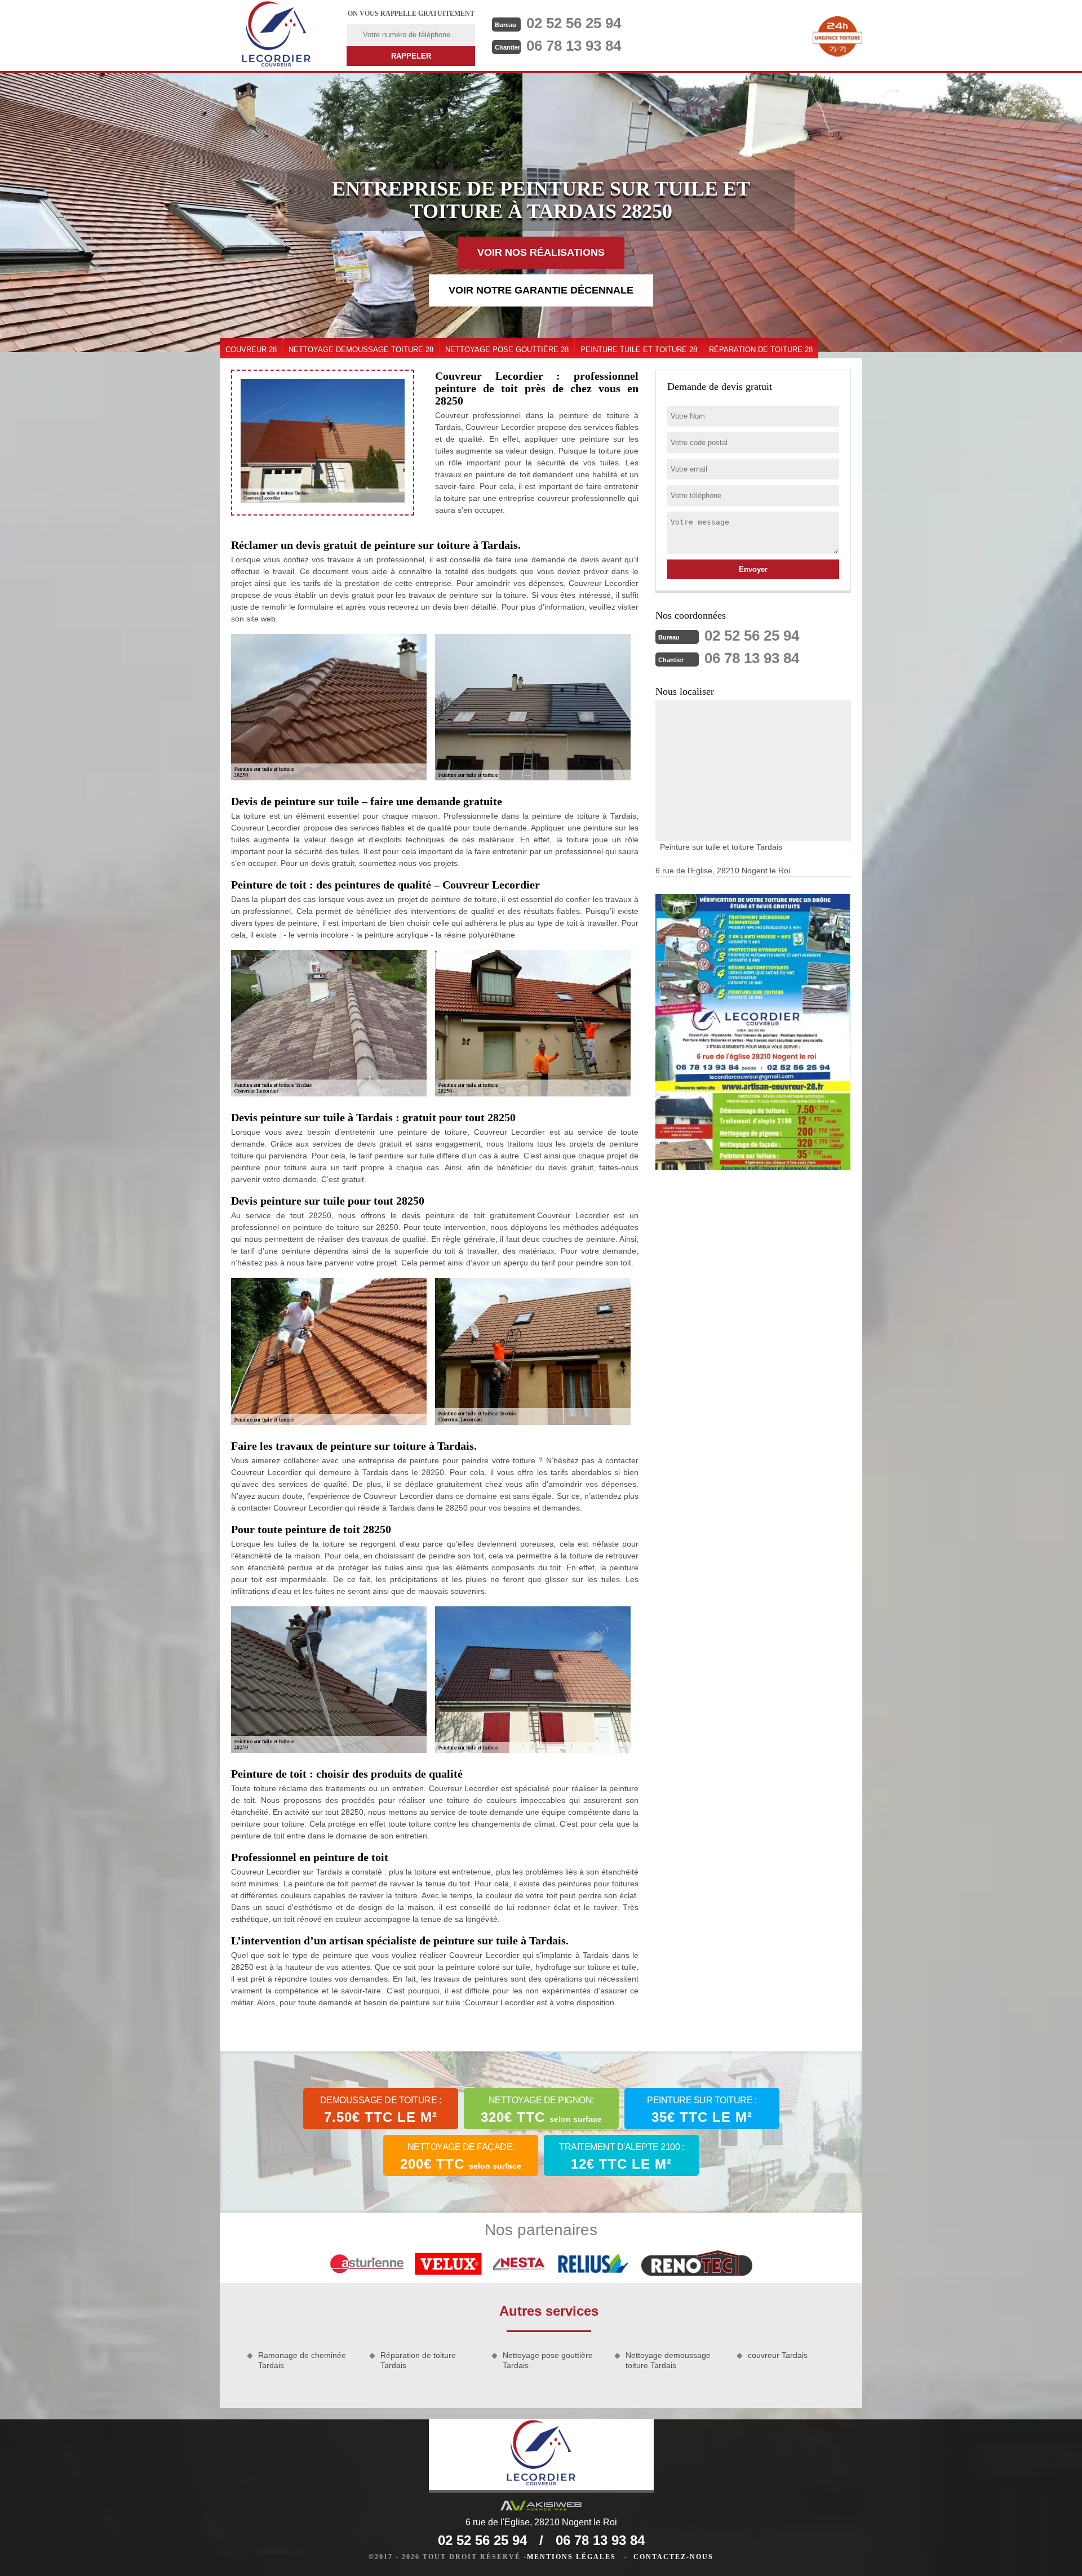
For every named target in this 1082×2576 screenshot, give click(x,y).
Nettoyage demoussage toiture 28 (361, 350)
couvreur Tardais (778, 2355)
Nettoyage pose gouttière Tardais (548, 2360)
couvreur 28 (251, 350)
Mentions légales (571, 2557)
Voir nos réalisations (541, 252)
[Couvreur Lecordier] (276, 35)
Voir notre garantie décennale (541, 290)
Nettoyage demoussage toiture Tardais (668, 2360)
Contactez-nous (673, 2557)
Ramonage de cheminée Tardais (302, 2360)
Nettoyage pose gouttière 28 (507, 350)
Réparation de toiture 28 (761, 350)
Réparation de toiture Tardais (418, 2360)
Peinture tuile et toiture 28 (639, 350)
